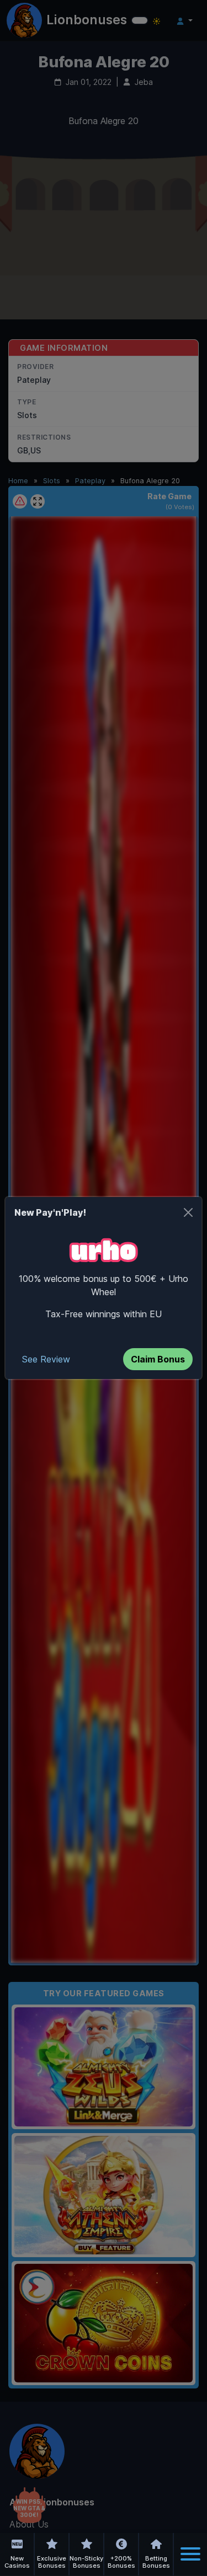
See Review (46, 1359)
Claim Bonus (158, 1359)
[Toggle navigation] (190, 2554)
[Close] (188, 1212)
